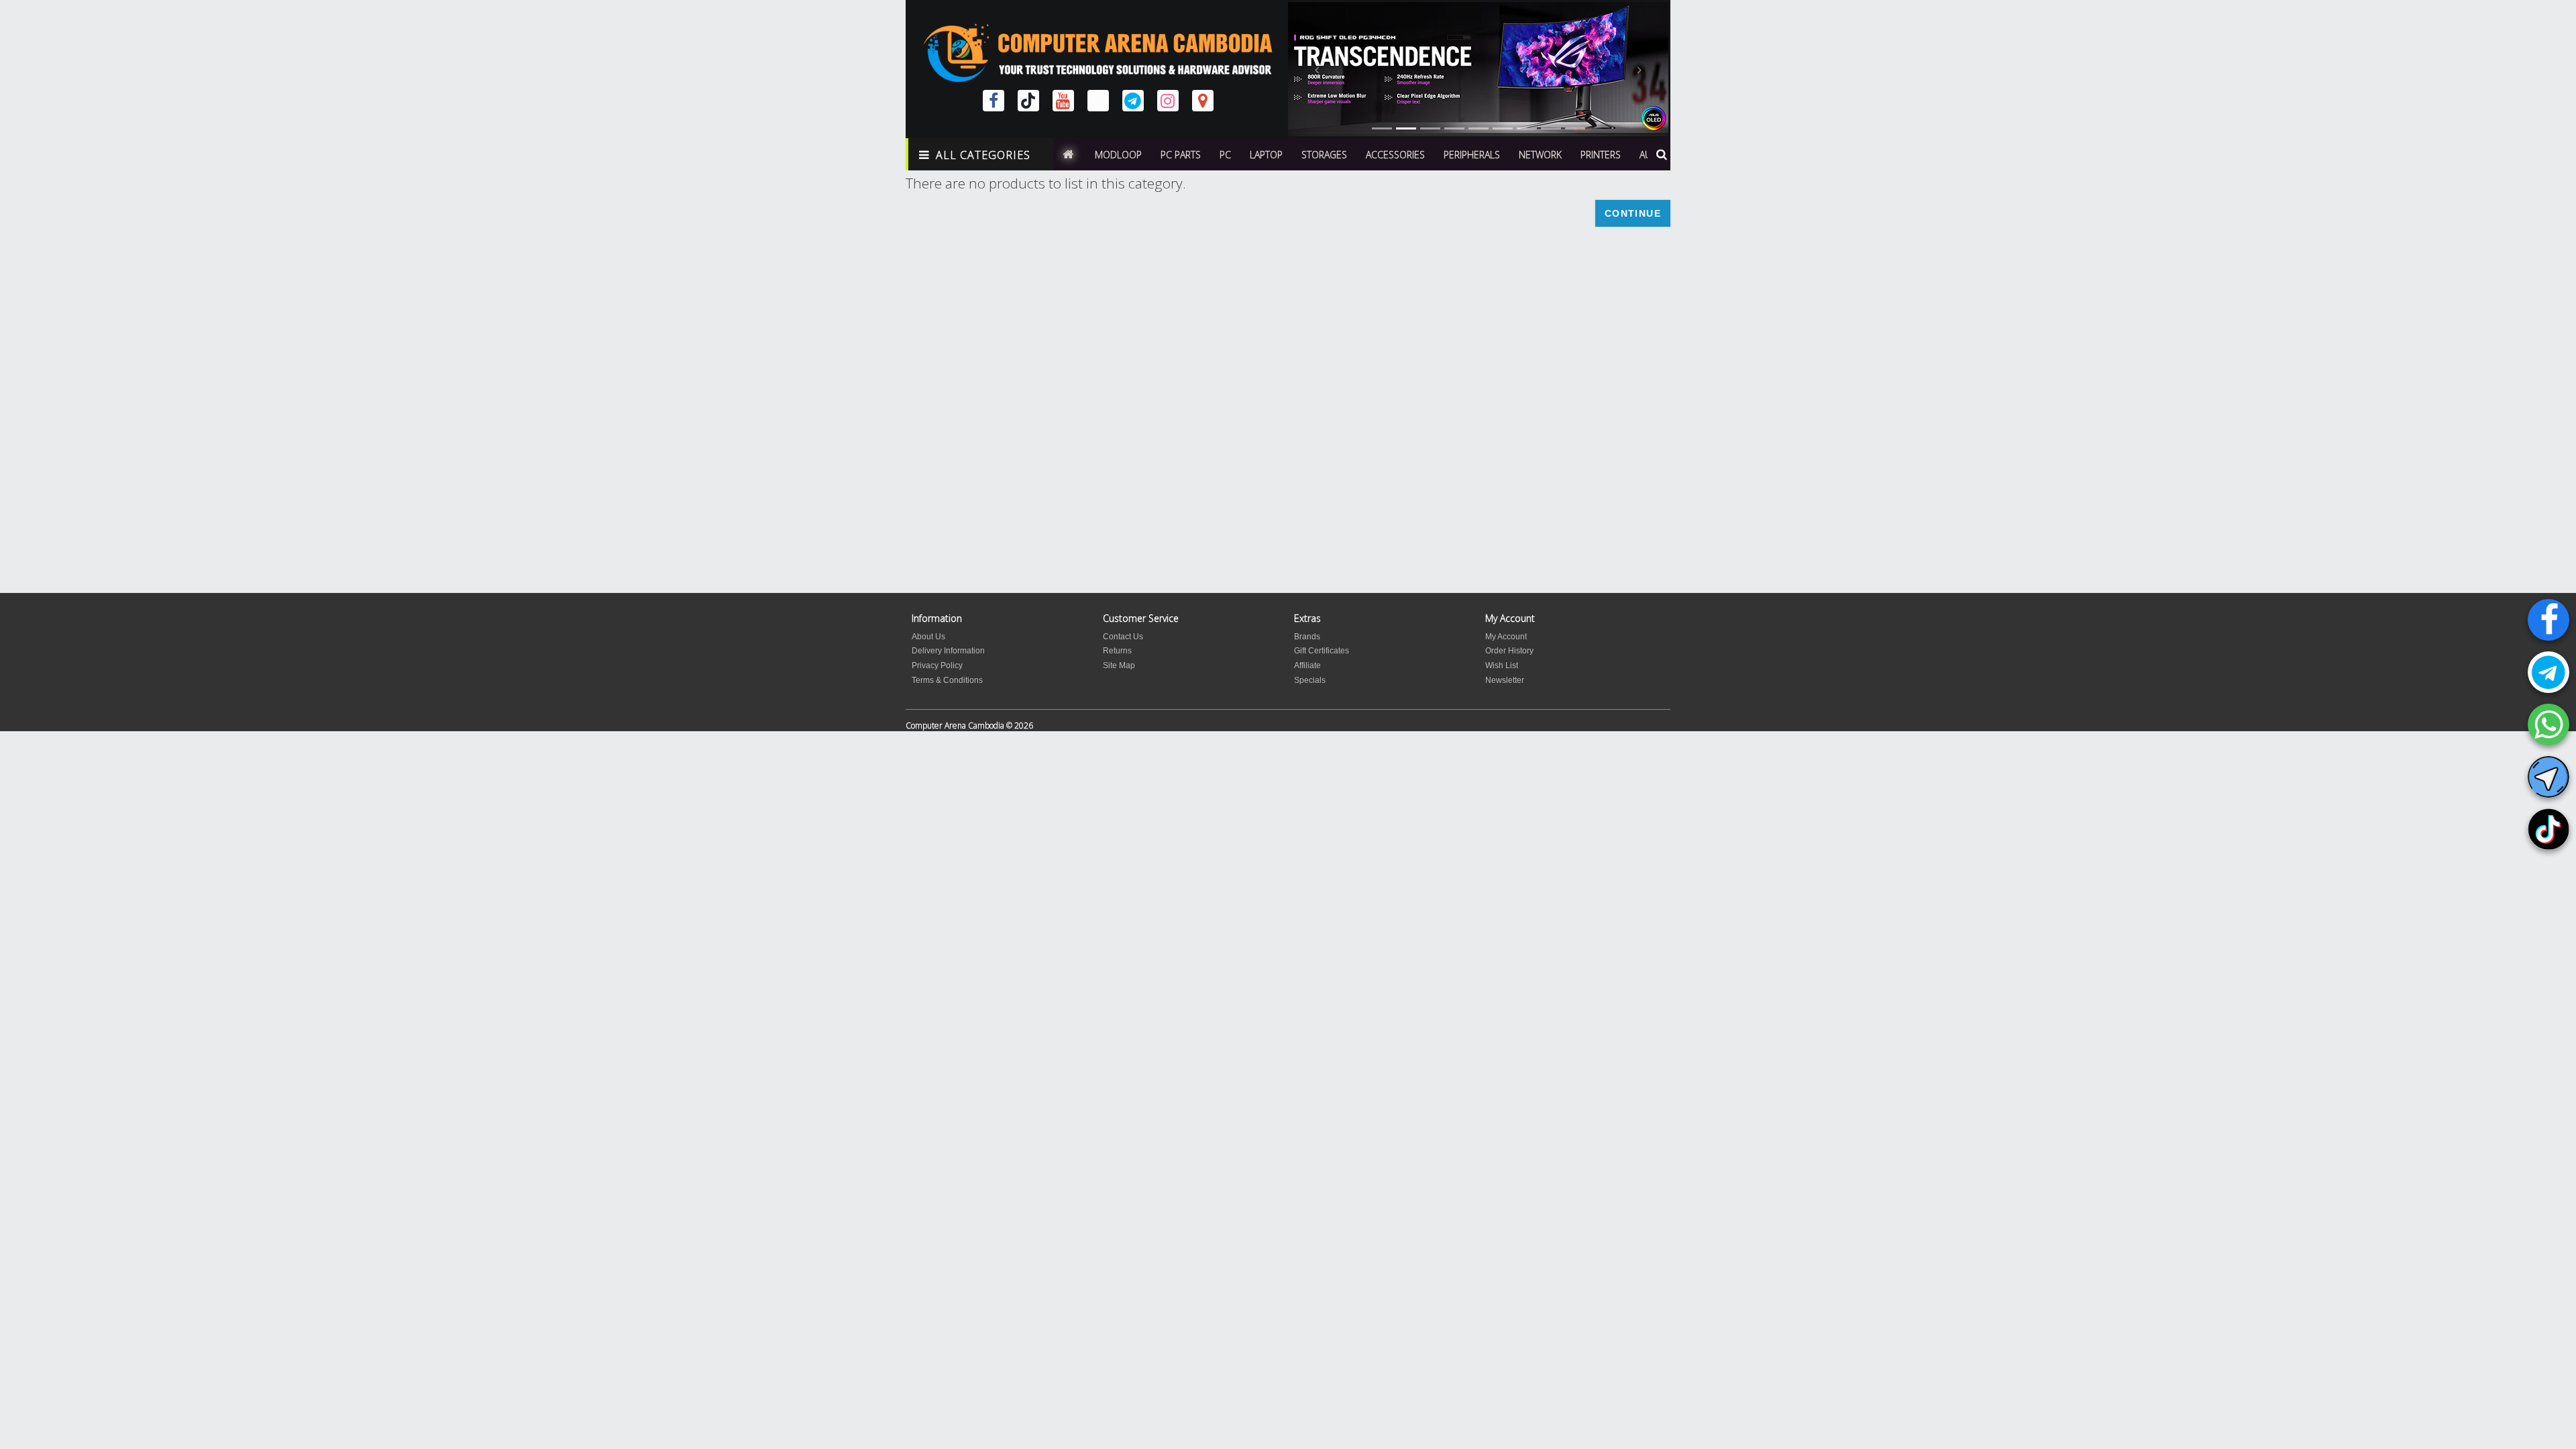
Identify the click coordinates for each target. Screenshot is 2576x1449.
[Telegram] (2548, 672)
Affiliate (1307, 665)
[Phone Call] (2548, 724)
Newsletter (1505, 680)
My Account (1506, 637)
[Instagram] (1168, 101)
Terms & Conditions (947, 680)
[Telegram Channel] (2548, 777)
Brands (1307, 637)
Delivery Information (948, 651)
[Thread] (1098, 101)
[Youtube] (1063, 101)
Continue (1633, 213)
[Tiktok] (2548, 829)
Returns (1117, 651)
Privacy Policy (937, 665)
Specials (1310, 680)
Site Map (1119, 665)
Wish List (1502, 665)
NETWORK (1540, 155)
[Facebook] (2548, 620)
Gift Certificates (1322, 651)
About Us (928, 637)
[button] (1317, 69)
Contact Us (1123, 637)
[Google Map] (1203, 101)
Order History (1509, 651)
